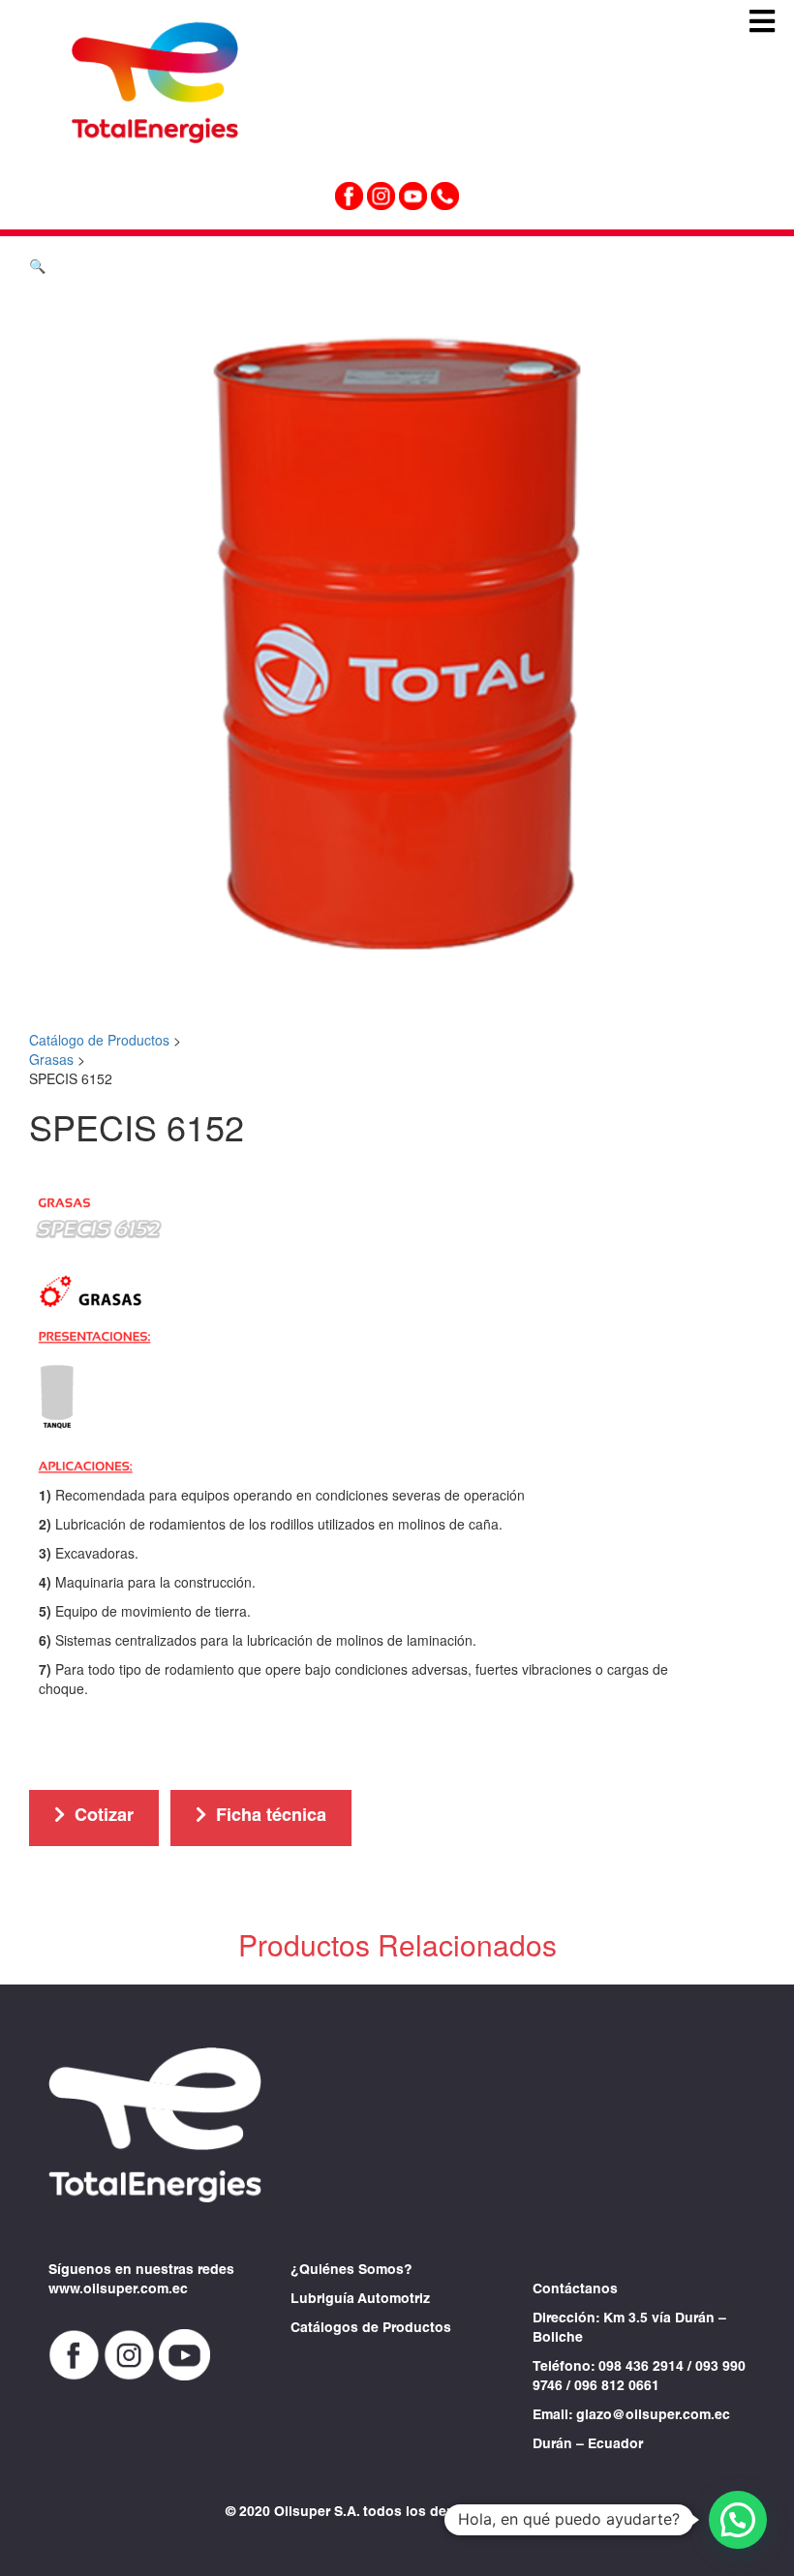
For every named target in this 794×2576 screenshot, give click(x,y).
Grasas (51, 1059)
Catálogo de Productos (99, 1040)
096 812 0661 (617, 2387)
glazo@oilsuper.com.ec (653, 2416)
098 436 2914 (641, 2368)
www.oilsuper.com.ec (118, 2290)
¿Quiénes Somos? (351, 2271)
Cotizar (104, 1817)
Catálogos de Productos (371, 2329)
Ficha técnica (271, 1817)
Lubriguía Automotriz (360, 2300)
